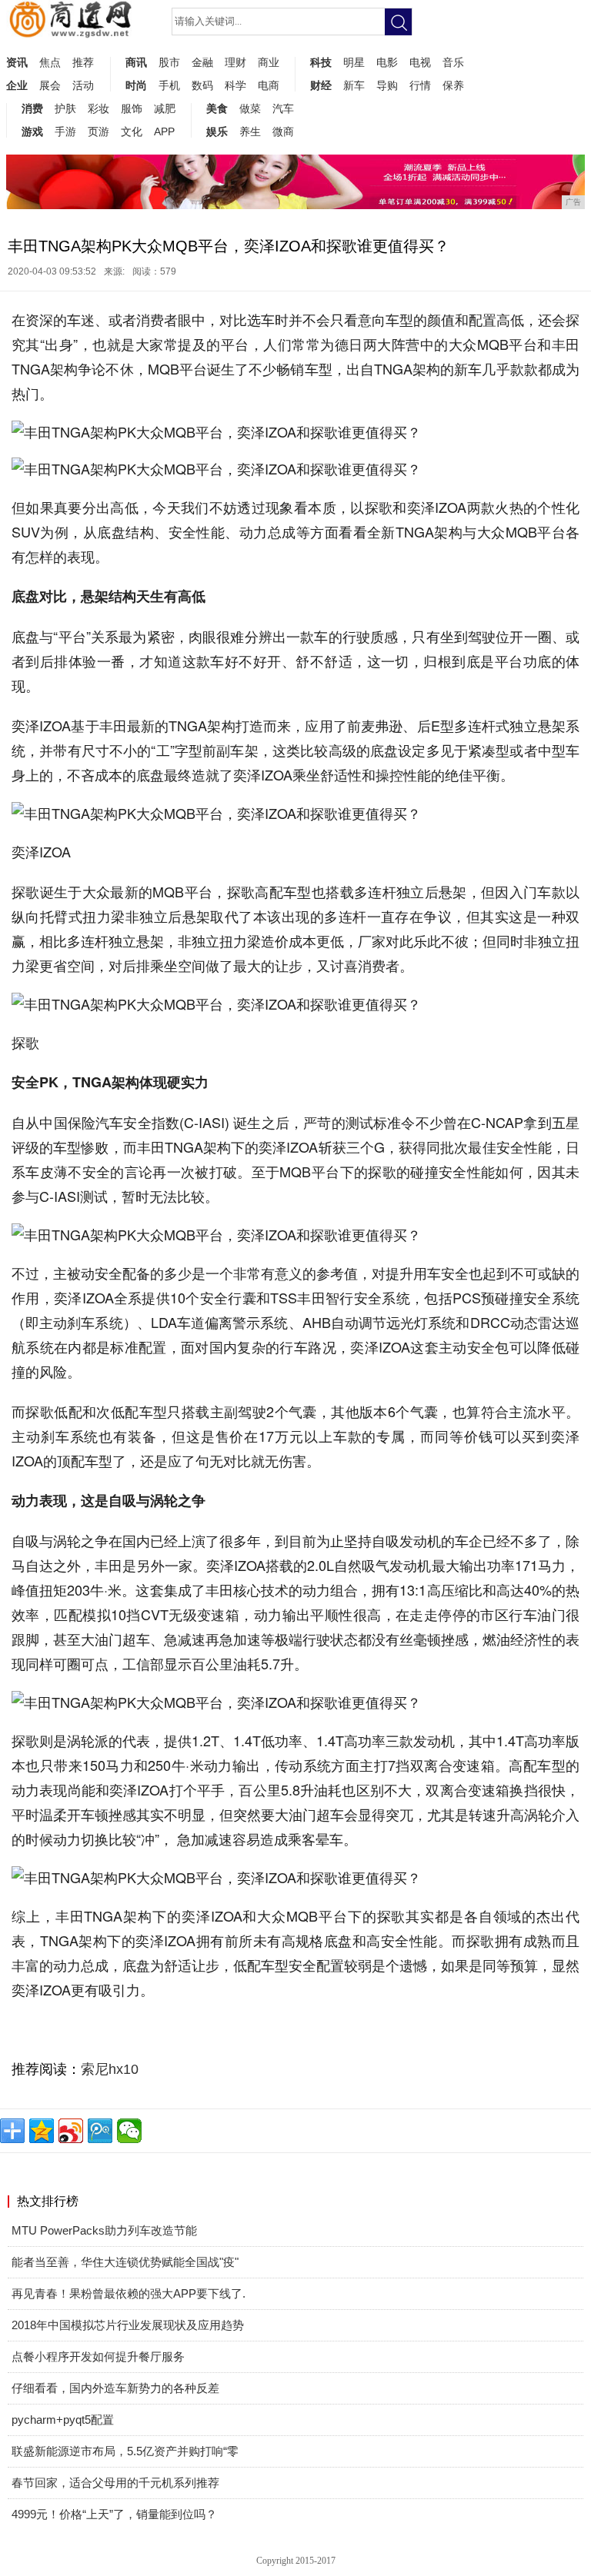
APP (164, 131)
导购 (387, 85)
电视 (420, 62)
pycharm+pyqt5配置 (63, 2420)
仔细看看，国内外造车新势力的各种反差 (115, 2388)
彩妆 (98, 108)
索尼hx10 (110, 2069)
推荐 (83, 62)
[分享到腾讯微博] (100, 2131)
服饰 (132, 108)
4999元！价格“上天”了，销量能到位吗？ (114, 2514)
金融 (202, 62)
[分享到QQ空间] (42, 2131)
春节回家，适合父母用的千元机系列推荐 (115, 2483)
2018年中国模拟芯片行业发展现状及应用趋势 (128, 2325)
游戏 (32, 131)
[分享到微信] (129, 2131)
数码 (202, 85)
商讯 (136, 62)
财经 (321, 85)
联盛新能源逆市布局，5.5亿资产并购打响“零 (125, 2451)
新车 (354, 85)
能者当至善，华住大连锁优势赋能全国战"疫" (125, 2262)
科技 (321, 62)
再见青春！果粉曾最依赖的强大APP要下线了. (129, 2293)
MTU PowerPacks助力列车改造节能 (104, 2230)
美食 (217, 108)
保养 (453, 85)
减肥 (165, 108)
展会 (50, 85)
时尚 (136, 85)
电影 (387, 62)
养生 (250, 131)
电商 (269, 85)
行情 (420, 85)
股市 (169, 62)
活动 (83, 85)
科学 (235, 85)
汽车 (283, 108)
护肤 (65, 108)
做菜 (250, 108)
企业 (17, 85)
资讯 (17, 62)
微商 (283, 131)
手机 (169, 85)
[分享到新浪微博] (71, 2131)
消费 (32, 108)
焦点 (50, 62)
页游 (98, 131)
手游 (65, 131)
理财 (235, 62)
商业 (269, 62)
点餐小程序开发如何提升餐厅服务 (98, 2356)
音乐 (453, 62)
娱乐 (217, 131)
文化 (132, 131)
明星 (354, 62)
